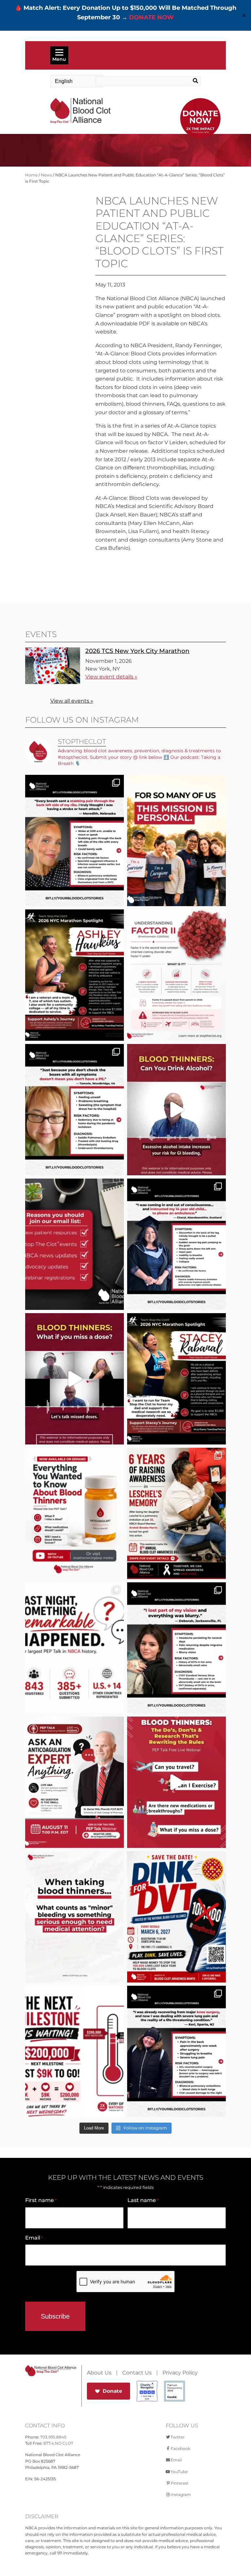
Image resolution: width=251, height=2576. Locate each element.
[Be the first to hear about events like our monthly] (75, 1244)
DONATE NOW (151, 17)
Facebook (180, 2448)
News (46, 175)
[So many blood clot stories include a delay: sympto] (176, 1244)
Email (34, 2238)
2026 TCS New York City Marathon (137, 651)
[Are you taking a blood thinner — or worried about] (176, 1110)
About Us (99, 2373)
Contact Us (137, 2373)
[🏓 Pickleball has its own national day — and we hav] (176, 1917)
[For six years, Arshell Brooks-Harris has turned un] (176, 1513)
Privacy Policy (180, 2373)
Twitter (178, 2437)
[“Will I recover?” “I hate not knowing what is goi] (75, 1648)
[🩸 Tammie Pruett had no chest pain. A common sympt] (75, 1110)
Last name (143, 2200)
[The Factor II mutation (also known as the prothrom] (176, 975)
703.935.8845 (53, 2437)
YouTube (179, 2472)
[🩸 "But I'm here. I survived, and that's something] (176, 2051)
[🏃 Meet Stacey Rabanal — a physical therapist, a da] (176, 1379)
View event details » (111, 677)
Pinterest (180, 2483)
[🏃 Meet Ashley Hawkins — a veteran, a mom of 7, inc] (75, 975)
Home (31, 175)
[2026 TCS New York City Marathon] (53, 682)
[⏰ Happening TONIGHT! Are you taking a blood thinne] (75, 1782)
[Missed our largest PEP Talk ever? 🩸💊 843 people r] (75, 1513)
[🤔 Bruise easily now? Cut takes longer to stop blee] (75, 1917)
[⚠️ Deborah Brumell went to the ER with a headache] (176, 1648)
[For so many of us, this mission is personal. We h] (176, 840)
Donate (112, 2391)
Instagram (181, 2494)
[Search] (190, 81)
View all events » (72, 701)
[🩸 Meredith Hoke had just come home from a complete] (75, 840)
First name (41, 2200)
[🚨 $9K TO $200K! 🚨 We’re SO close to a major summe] (75, 2051)
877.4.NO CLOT (58, 2443)
